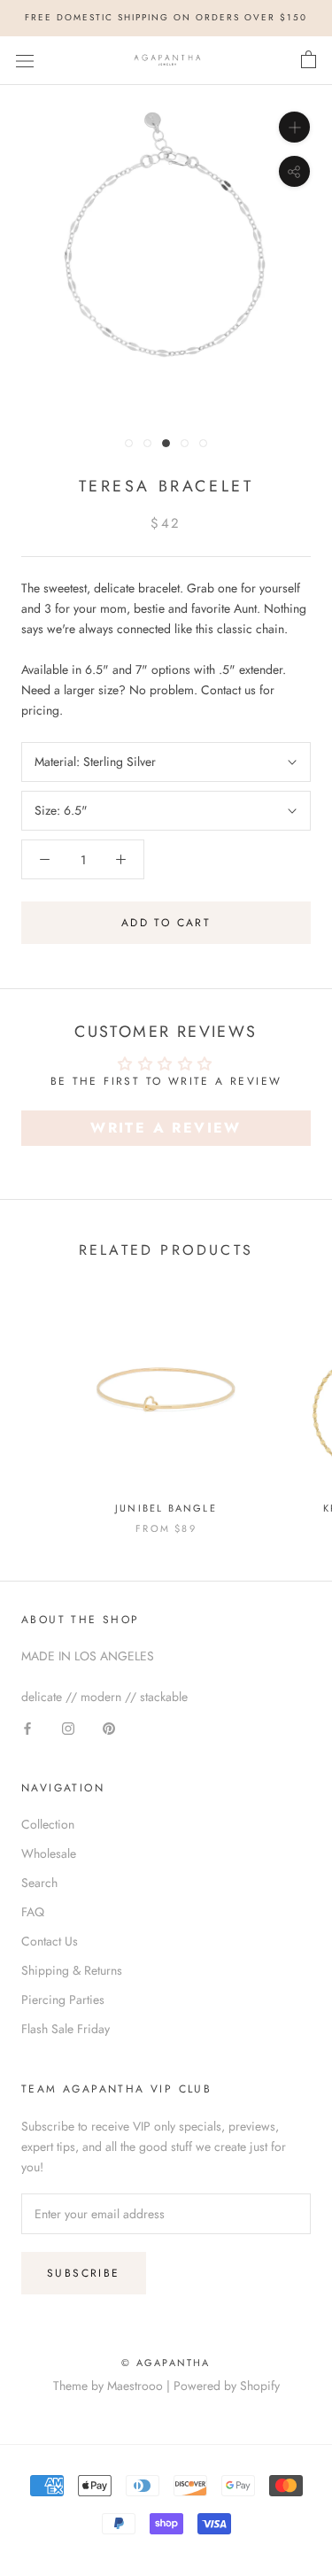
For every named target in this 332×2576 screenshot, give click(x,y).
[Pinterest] (109, 1727)
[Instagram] (68, 1727)
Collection (48, 1824)
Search (39, 1883)
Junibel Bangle (166, 1508)
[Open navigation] (25, 60)
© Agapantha (166, 2363)
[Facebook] (27, 1727)
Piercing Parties (63, 2000)
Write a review (166, 1128)
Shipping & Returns (72, 1970)
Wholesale (49, 1853)
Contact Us (50, 1941)
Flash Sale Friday (66, 2029)
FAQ (33, 1912)
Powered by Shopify (227, 2386)
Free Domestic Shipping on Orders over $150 (166, 17)
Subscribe (84, 2273)
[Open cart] (309, 60)
